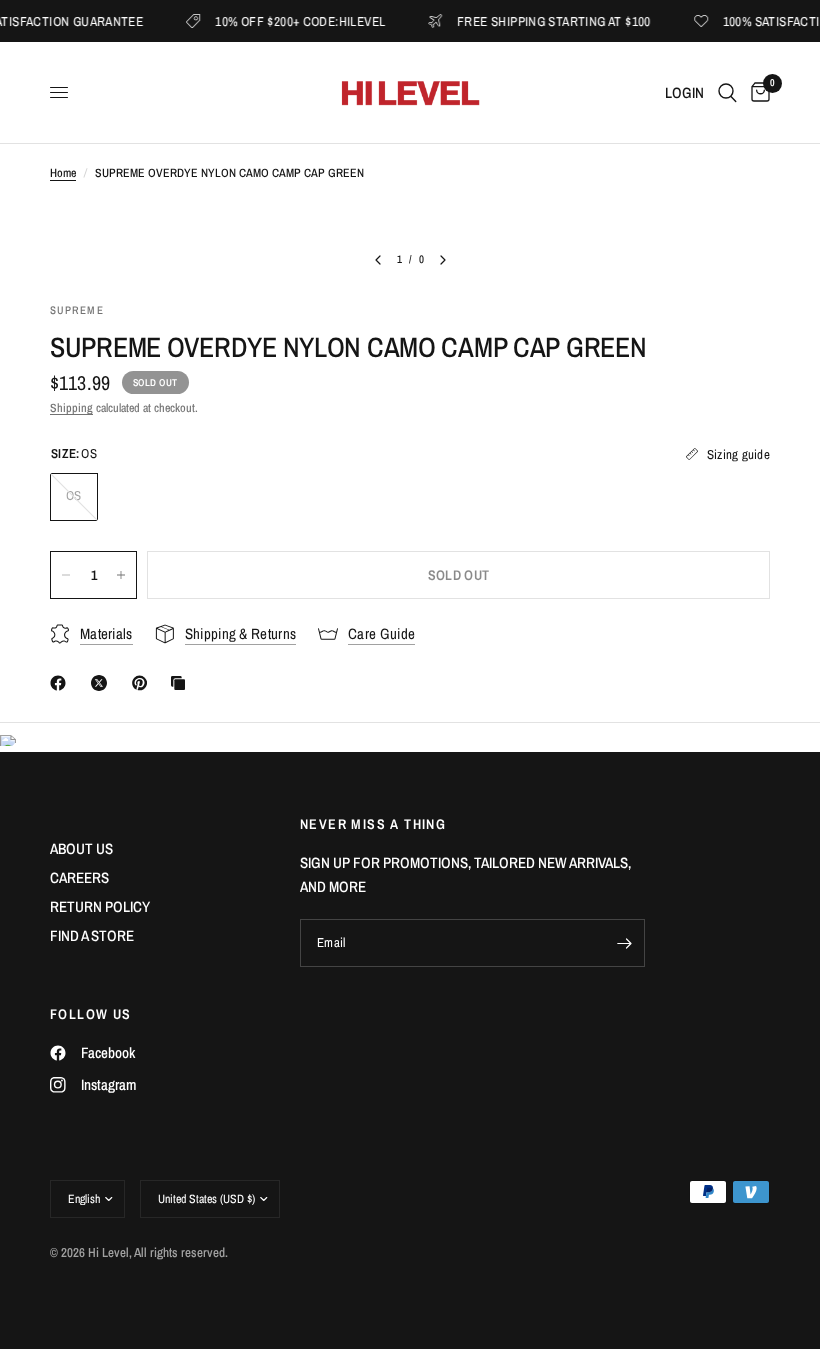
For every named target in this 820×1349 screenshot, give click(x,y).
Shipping (71, 408)
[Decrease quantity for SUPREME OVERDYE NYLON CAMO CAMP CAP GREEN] (66, 575)
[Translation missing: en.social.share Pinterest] (144, 683)
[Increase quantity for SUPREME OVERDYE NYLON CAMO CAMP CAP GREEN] (121, 575)
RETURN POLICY (100, 906)
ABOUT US (81, 848)
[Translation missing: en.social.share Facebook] (62, 683)
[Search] (727, 92)
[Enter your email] (625, 943)
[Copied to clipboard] (182, 683)
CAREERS (79, 877)
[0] (757, 92)
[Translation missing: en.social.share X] (103, 683)
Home (63, 173)
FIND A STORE (92, 935)
